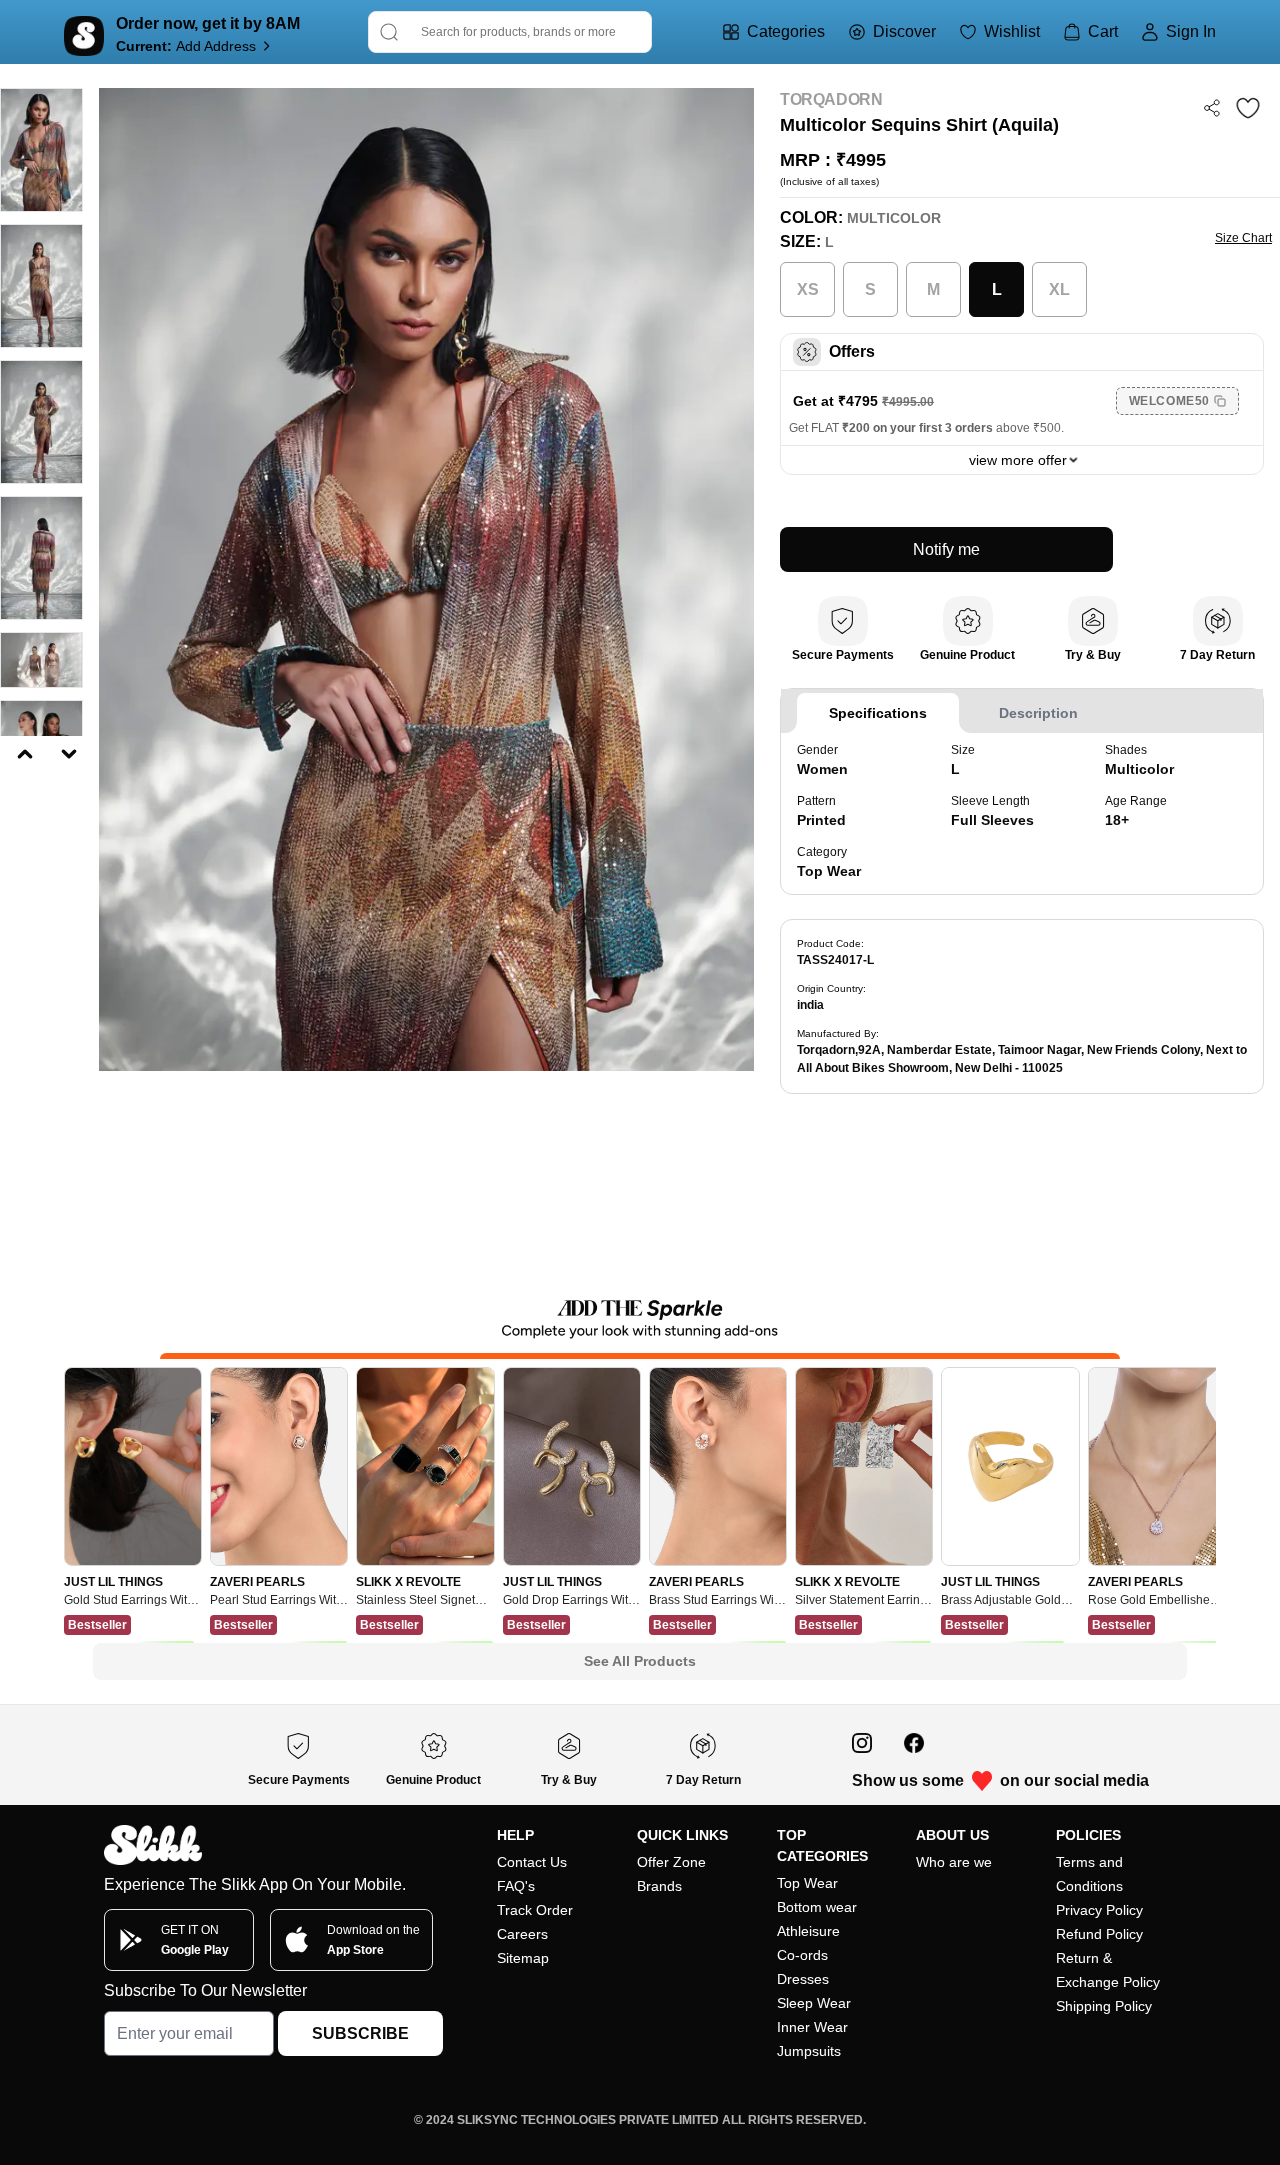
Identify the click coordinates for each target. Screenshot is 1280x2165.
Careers (522, 1934)
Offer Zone (671, 1862)
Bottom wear (817, 1907)
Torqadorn (831, 99)
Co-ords (802, 1955)
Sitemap (523, 1958)
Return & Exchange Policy (1108, 1970)
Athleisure (808, 1931)
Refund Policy (1099, 1934)
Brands (659, 1886)
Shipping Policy (1104, 2006)
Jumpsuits (809, 2051)
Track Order (535, 1910)
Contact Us (532, 1862)
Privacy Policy (1099, 1910)
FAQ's (516, 1886)
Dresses (803, 1979)
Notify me (946, 549)
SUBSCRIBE (360, 2033)
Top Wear (807, 1883)
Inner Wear (812, 2027)
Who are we (954, 1862)
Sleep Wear (814, 2003)
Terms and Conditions (1089, 1874)
